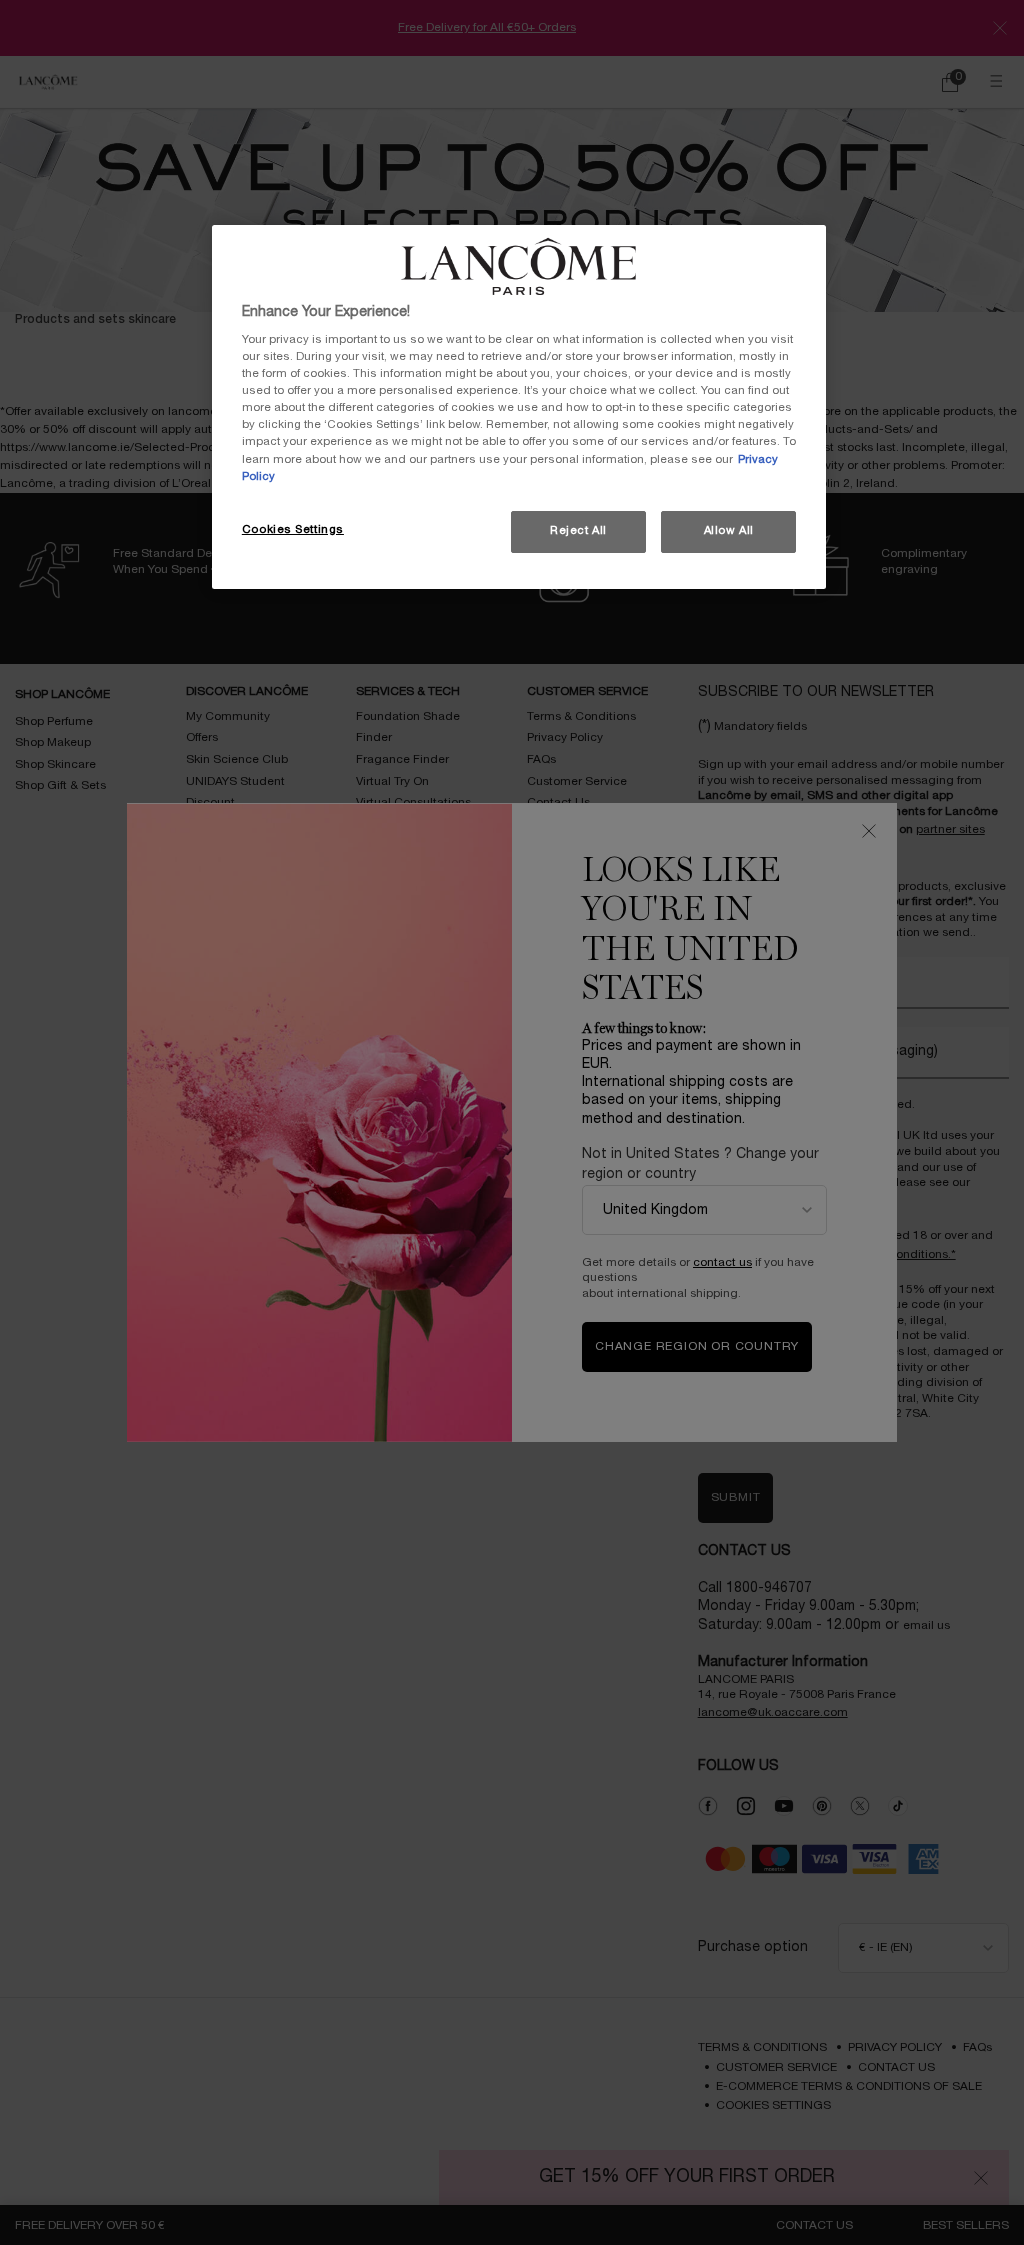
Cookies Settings (293, 530)
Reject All (578, 531)
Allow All (729, 531)
